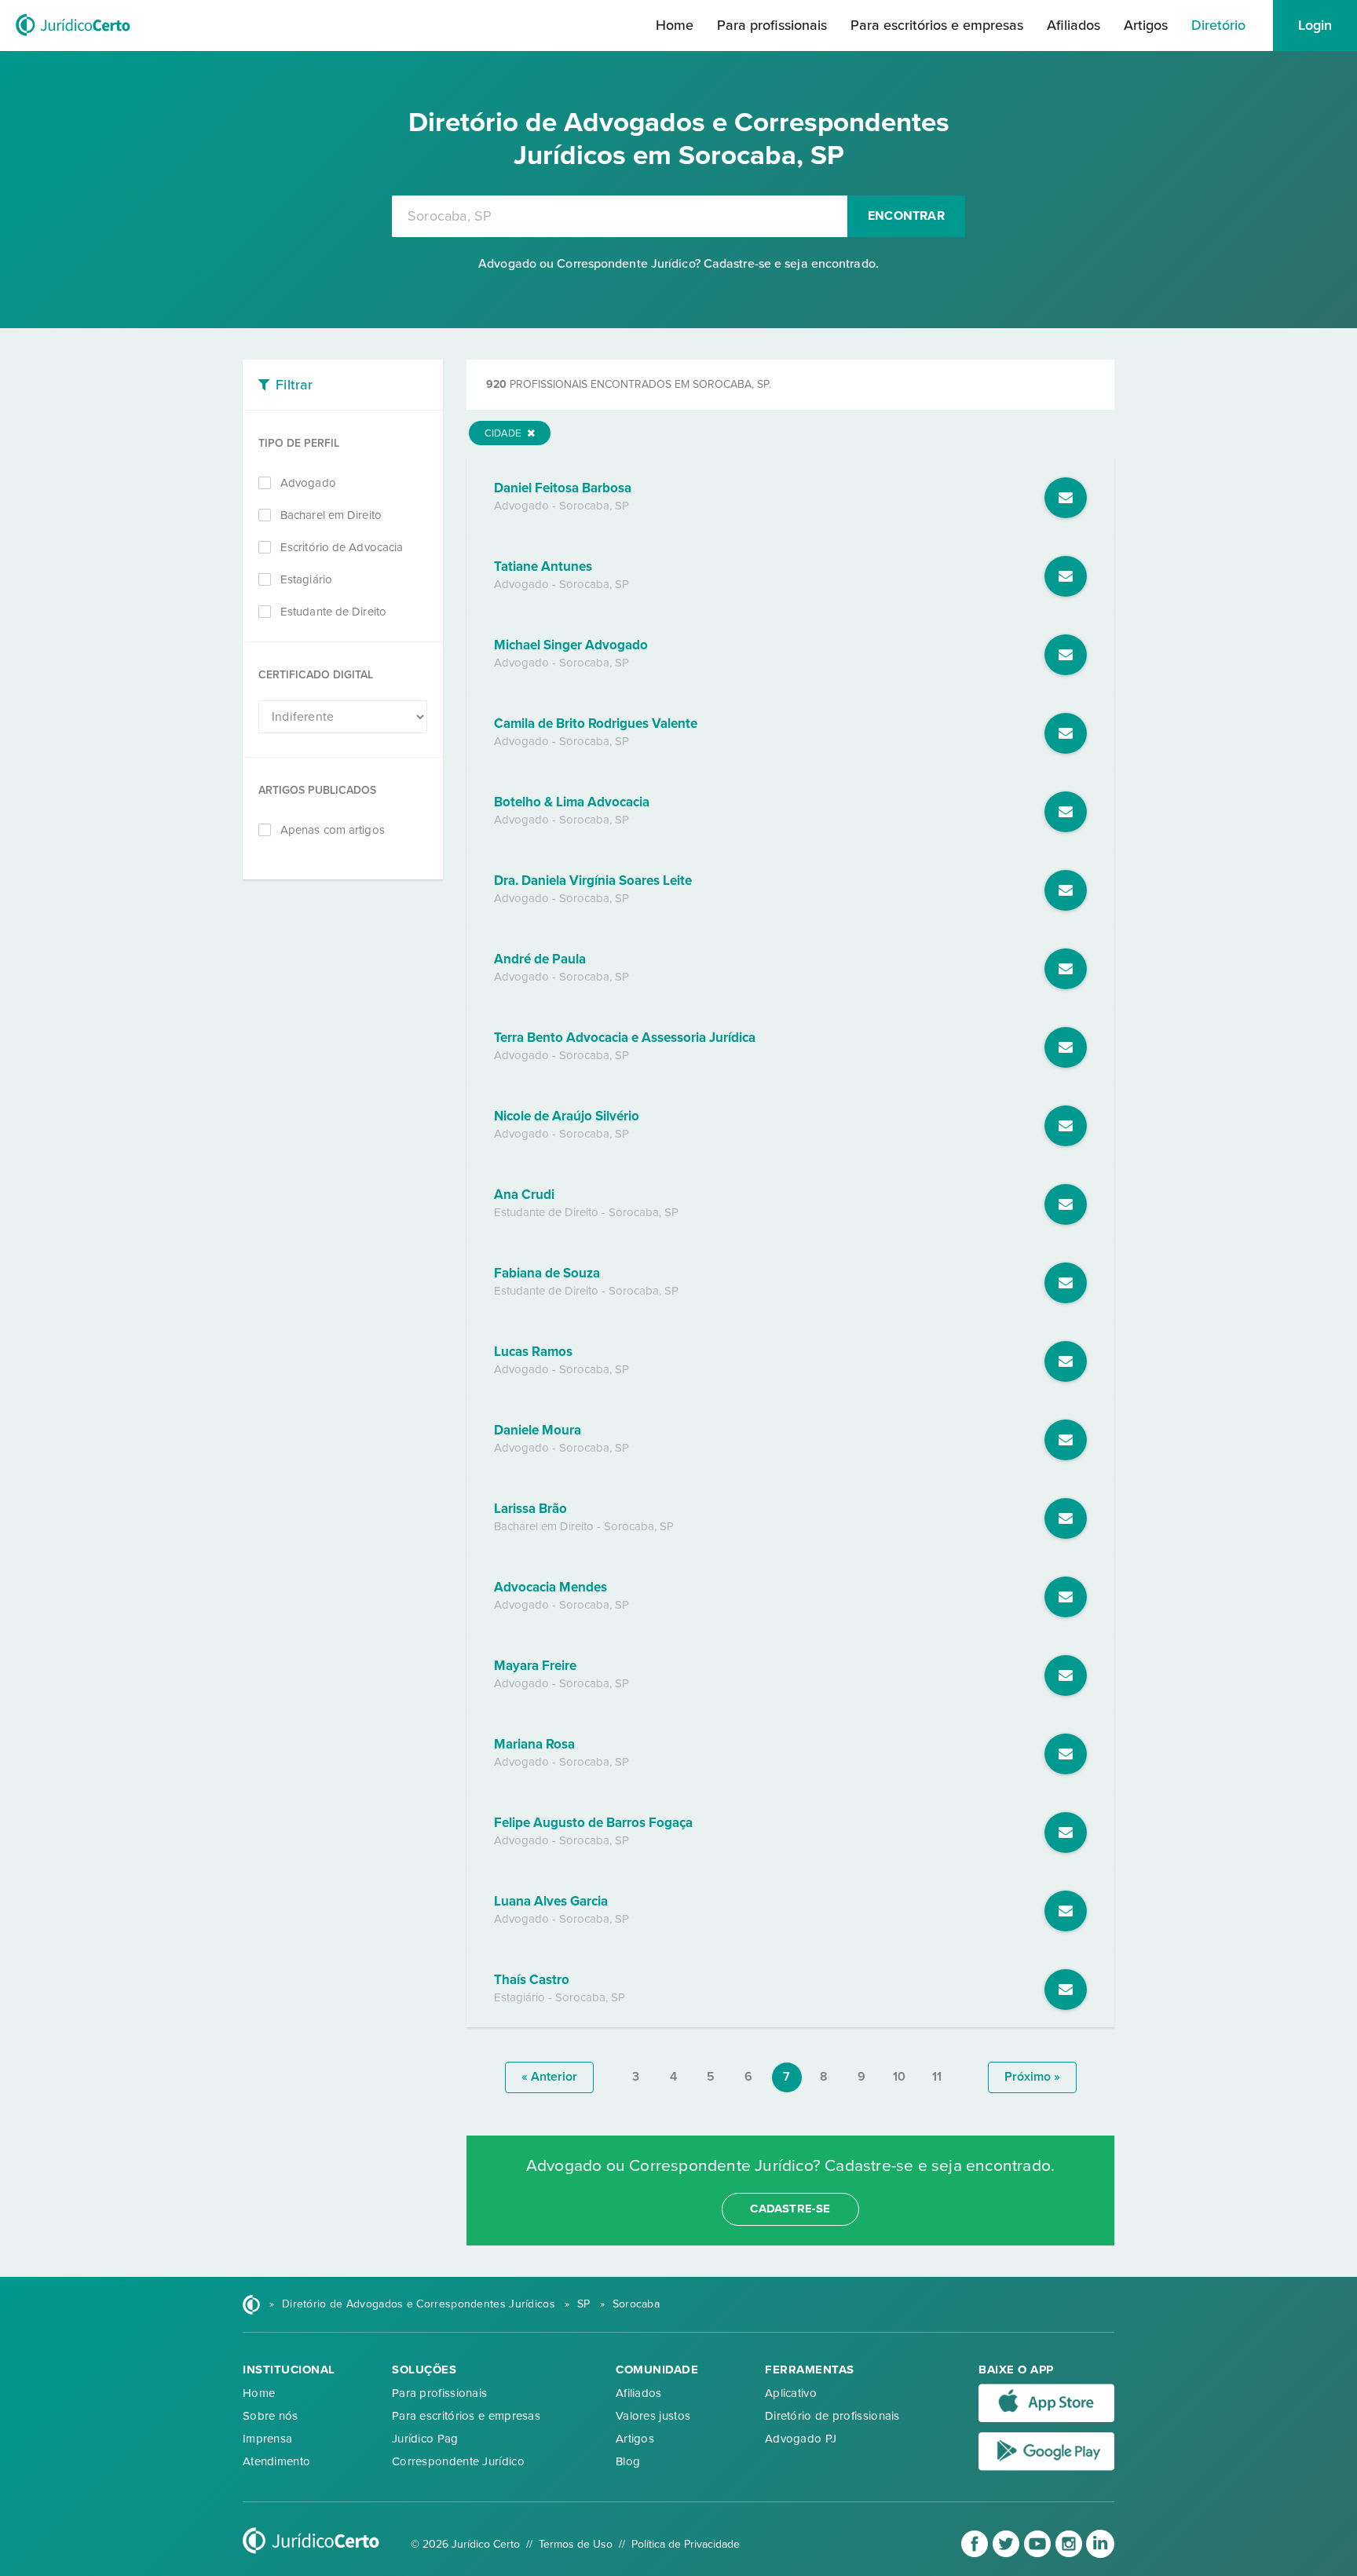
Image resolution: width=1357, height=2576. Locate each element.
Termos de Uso (576, 2544)
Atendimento (276, 2461)
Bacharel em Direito (331, 515)
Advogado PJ (801, 2439)
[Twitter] (1008, 2554)
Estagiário (306, 579)
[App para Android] (1046, 2467)
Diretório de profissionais (832, 2416)
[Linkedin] (1100, 2554)
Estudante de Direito (333, 612)
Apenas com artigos (333, 830)
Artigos (1146, 25)
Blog (628, 2461)
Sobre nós (271, 2416)
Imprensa (267, 2439)
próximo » (1032, 2077)
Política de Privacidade (686, 2544)
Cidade (504, 433)
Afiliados (1074, 25)
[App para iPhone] (1046, 2419)
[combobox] (620, 216)
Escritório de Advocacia (342, 547)
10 (899, 2077)
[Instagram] (1070, 2554)
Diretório (1218, 25)
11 (937, 2077)
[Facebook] (976, 2554)
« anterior (549, 2077)
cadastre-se (790, 2209)
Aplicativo (791, 2393)
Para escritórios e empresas (937, 25)
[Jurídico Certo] (73, 38)
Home (675, 25)
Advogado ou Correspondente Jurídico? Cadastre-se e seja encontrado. (678, 264)
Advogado (308, 483)
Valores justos (653, 2416)
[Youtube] (1039, 2554)
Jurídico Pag (425, 2439)
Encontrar (906, 216)
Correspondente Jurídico (458, 2461)
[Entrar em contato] (1066, 498)
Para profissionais (772, 25)
